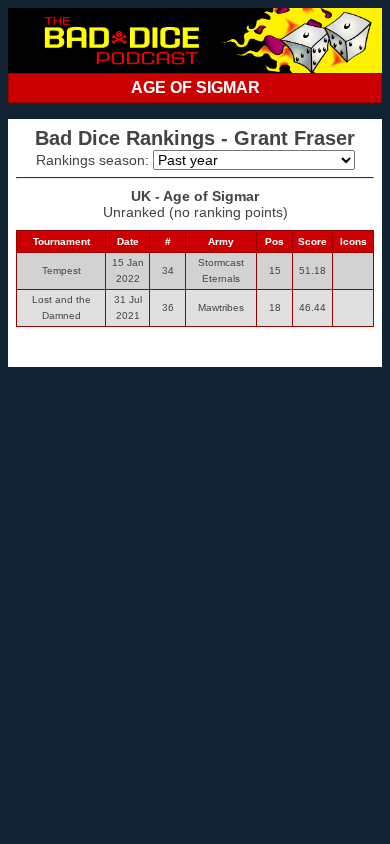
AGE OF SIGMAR (195, 87)
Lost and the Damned (61, 307)
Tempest (61, 270)
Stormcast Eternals (221, 270)
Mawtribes (221, 307)
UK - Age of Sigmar (195, 196)
